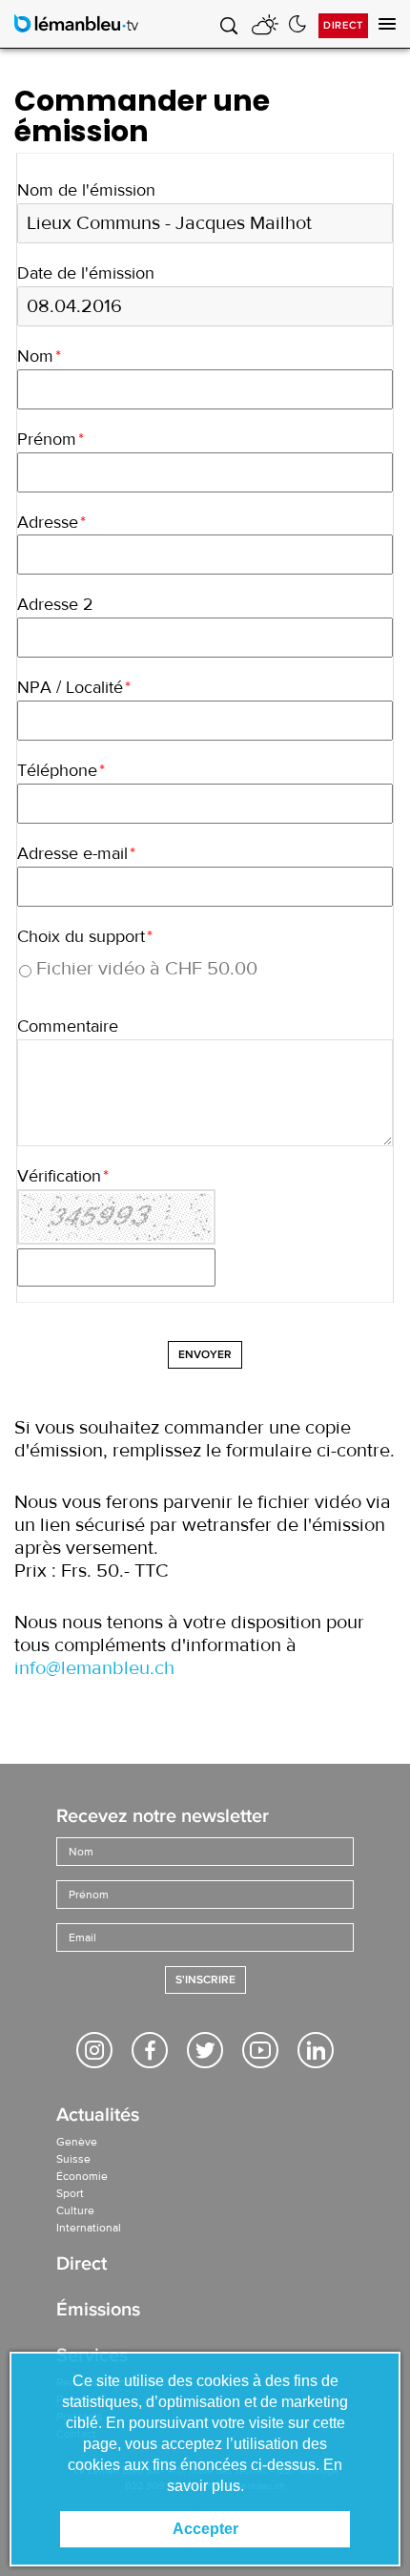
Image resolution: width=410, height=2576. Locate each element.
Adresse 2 (55, 605)
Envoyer (205, 1355)
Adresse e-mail (76, 854)
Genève (77, 2142)
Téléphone (61, 771)
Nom (39, 356)
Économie (82, 2176)
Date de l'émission (86, 273)
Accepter (205, 2529)
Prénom (51, 440)
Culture (75, 2210)
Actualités (98, 2116)
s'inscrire (205, 1980)
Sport (70, 2193)
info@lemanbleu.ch (94, 1668)
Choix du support (85, 937)
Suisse (73, 2159)
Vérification (63, 1176)
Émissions (98, 2311)
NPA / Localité (74, 688)
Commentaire (68, 1026)
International (89, 2228)
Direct (343, 25)
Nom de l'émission (86, 190)
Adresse (51, 523)
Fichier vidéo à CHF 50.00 (147, 969)
